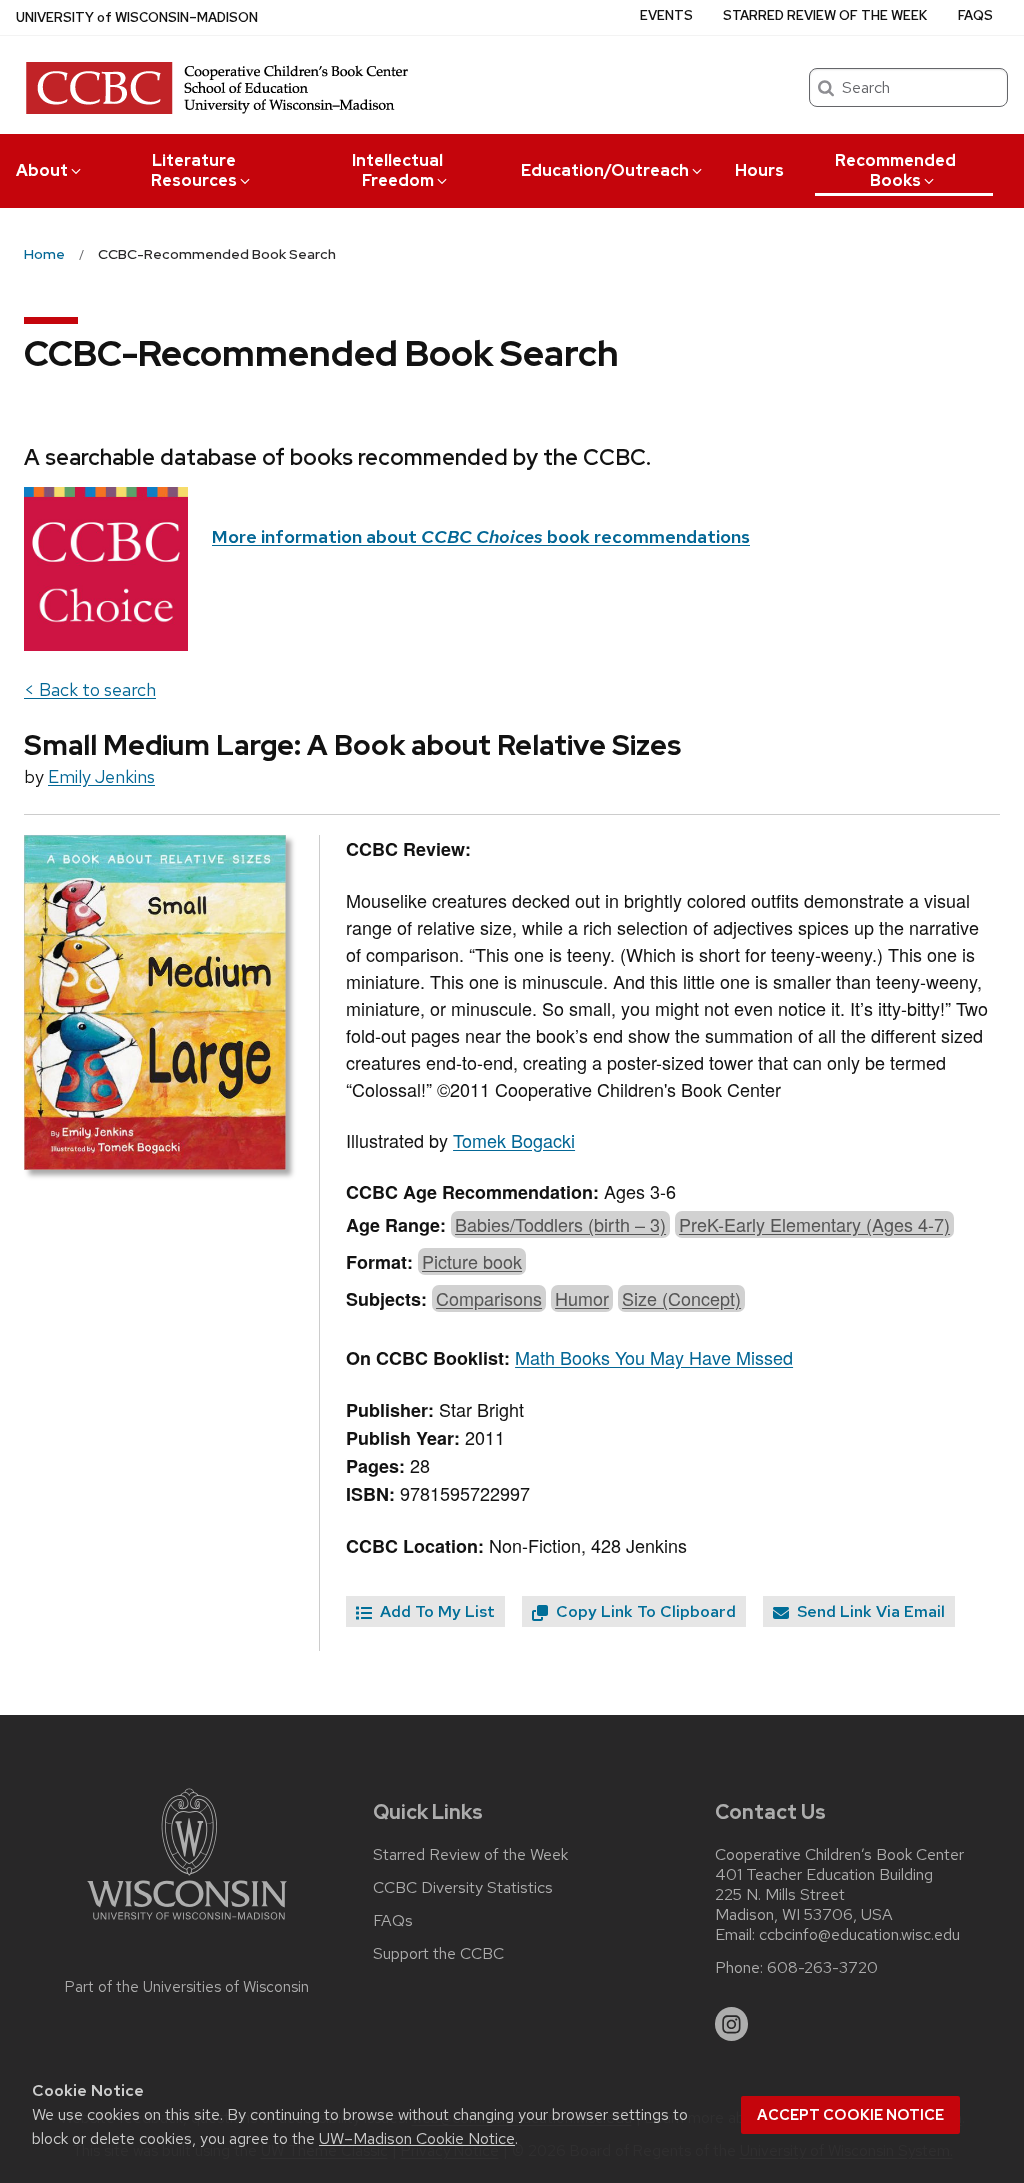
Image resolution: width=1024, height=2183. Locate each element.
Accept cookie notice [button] (850, 2115)
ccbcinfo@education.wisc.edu (859, 1935)
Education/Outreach (605, 170)
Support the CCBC (438, 1954)
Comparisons (489, 1298)
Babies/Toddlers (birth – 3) (560, 1224)
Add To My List (435, 1611)
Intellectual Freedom (397, 170)
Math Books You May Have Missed (654, 1357)
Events (666, 15)
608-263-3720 (822, 1968)
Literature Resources (194, 170)
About (42, 170)
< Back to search (90, 689)
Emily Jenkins (101, 776)
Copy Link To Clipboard (644, 1611)
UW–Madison (137, 17)
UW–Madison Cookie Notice (417, 2138)
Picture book (472, 1261)
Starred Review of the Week (825, 15)
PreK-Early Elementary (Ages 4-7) (814, 1224)
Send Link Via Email (869, 1611)
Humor (582, 1298)
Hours (759, 170)
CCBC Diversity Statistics (463, 1888)
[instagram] (732, 2024)
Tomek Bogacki (514, 1140)
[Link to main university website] (187, 1923)
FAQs (975, 15)
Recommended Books (895, 170)
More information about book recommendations (481, 536)
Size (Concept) (681, 1298)
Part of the (187, 1987)
